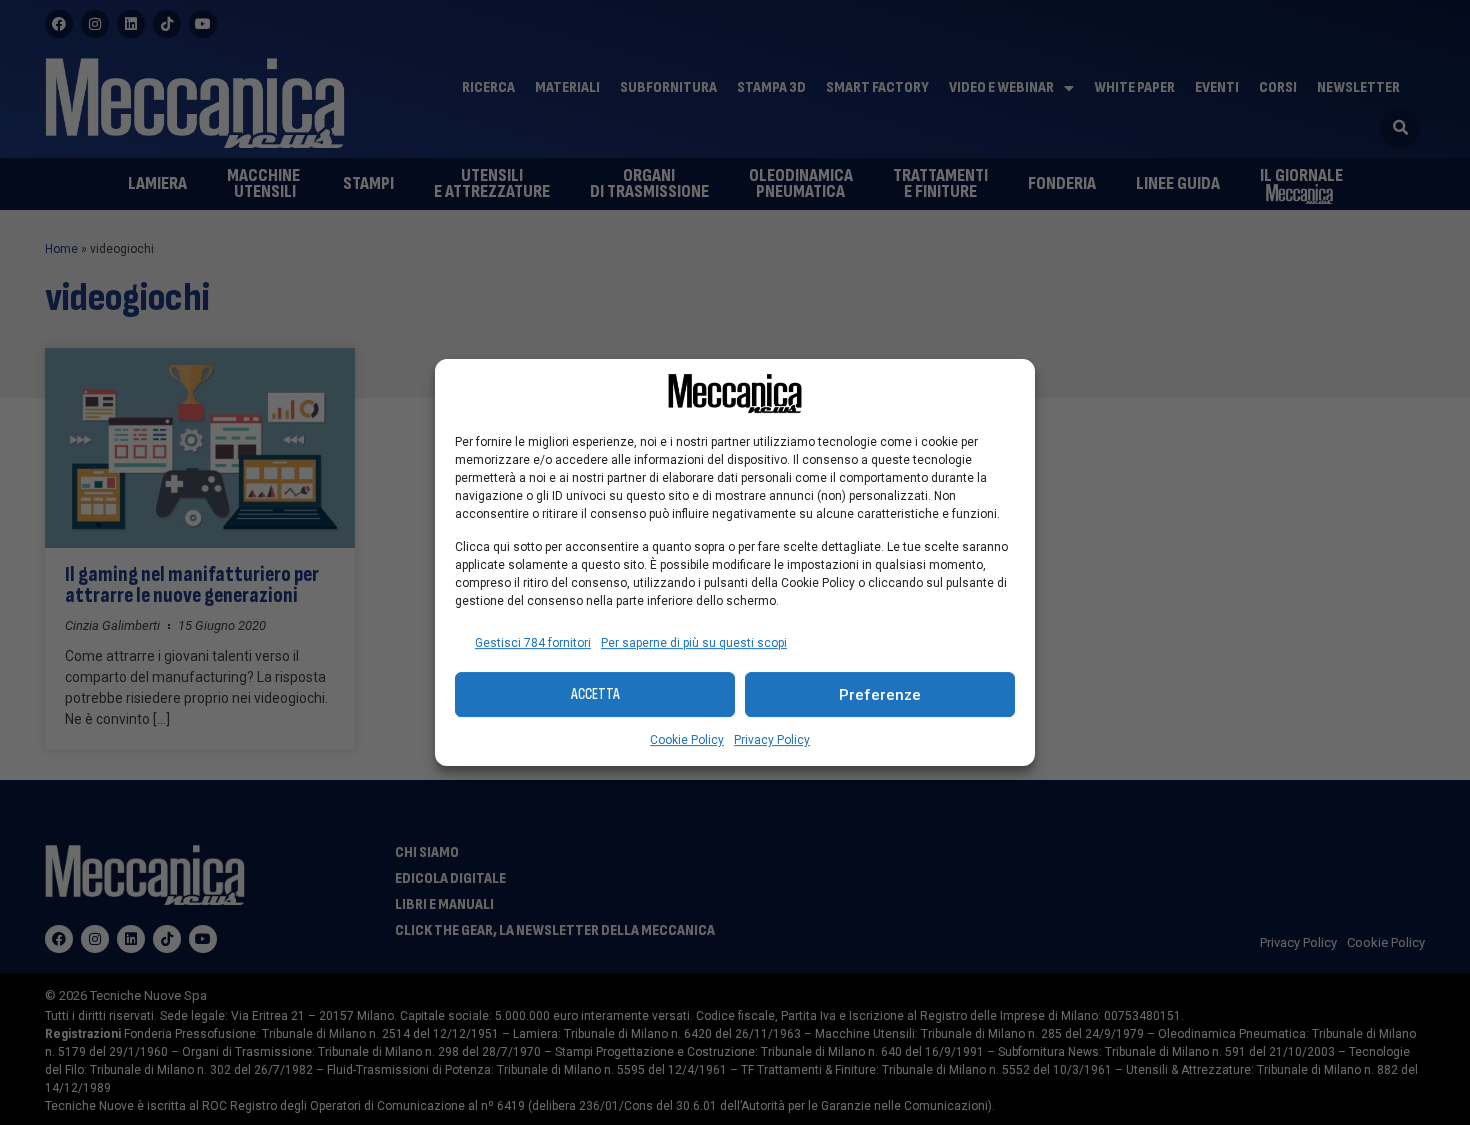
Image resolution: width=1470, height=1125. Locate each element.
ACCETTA (595, 694)
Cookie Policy (687, 740)
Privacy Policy (772, 740)
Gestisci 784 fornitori (533, 643)
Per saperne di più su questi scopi (694, 643)
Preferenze (880, 695)
